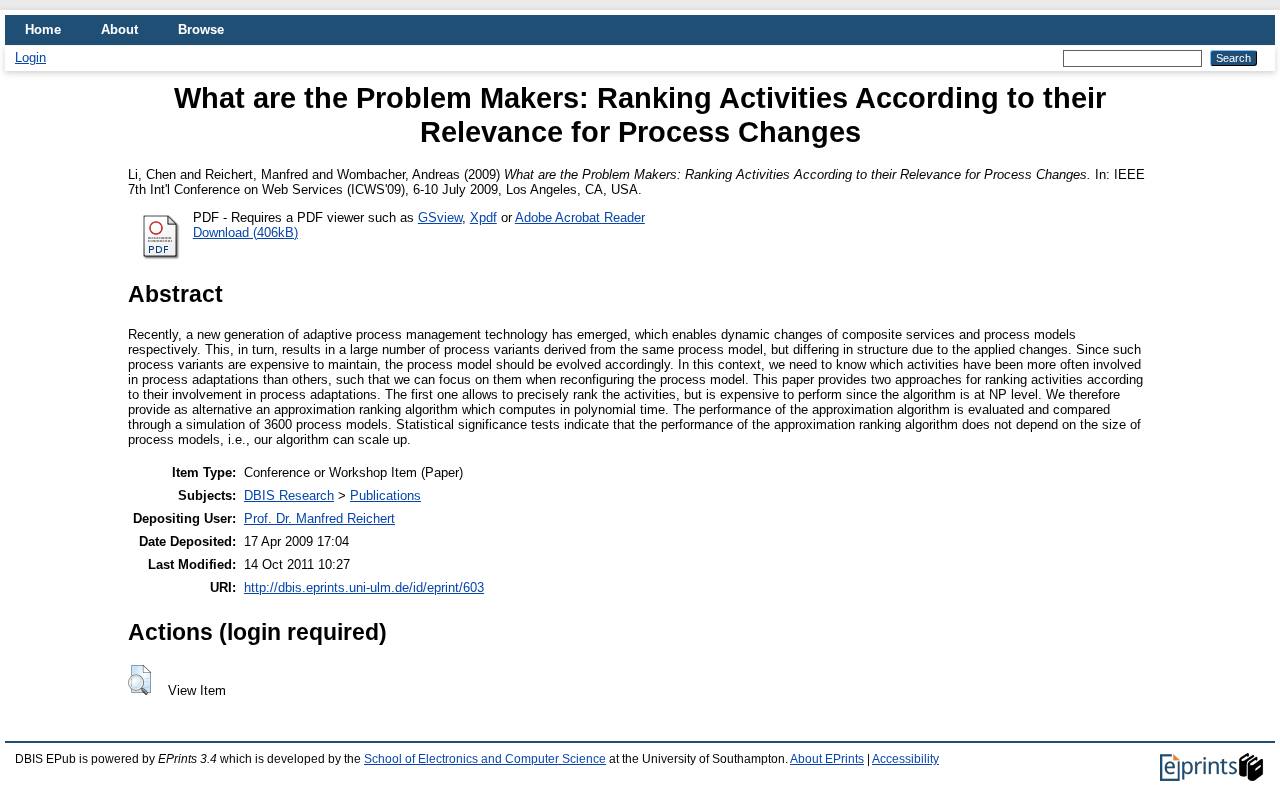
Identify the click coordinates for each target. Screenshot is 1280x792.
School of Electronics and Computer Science (485, 759)
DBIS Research (289, 495)
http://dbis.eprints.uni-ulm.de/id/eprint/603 (364, 587)
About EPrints (827, 759)
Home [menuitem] (43, 29)
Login (30, 57)
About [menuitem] (119, 29)
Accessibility (905, 759)
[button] (139, 680)
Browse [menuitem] (201, 29)
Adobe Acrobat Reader (580, 217)
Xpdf (483, 217)
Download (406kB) (245, 232)
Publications (385, 495)
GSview (440, 217)
